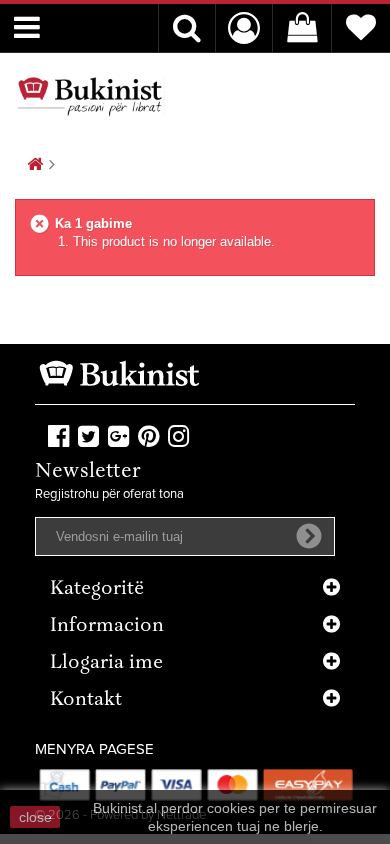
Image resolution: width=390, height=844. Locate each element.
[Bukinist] (90, 96)
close (35, 817)
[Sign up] (309, 536)
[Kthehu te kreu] (35, 165)
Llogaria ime (106, 663)
